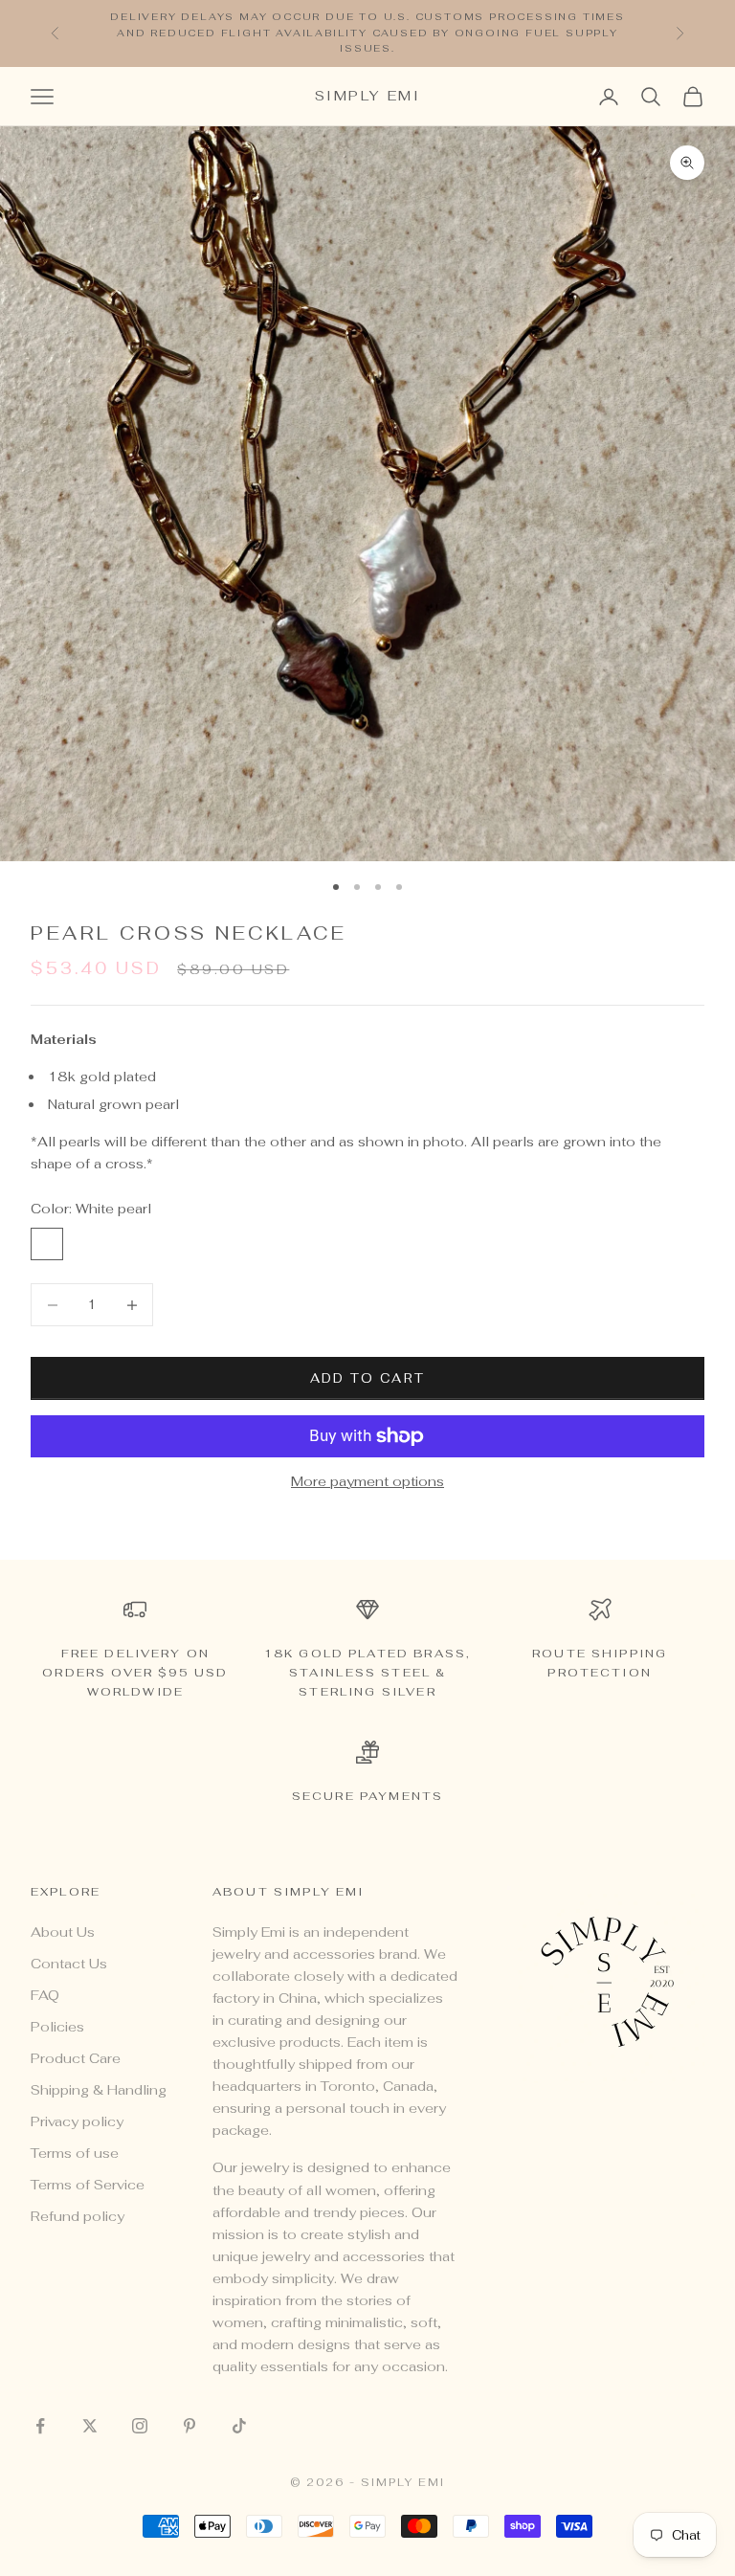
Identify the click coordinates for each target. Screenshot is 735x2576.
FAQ (45, 1995)
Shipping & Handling (99, 2090)
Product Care (76, 2058)
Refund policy (78, 2216)
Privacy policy (77, 2121)
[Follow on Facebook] (40, 2426)
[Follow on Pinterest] (189, 2426)
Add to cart (368, 1378)
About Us (63, 1932)
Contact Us (69, 1964)
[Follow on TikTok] (239, 2426)
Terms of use (75, 2153)
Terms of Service (88, 2185)
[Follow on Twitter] (90, 2426)
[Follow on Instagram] (140, 2426)
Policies (57, 2027)
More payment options (367, 1481)
